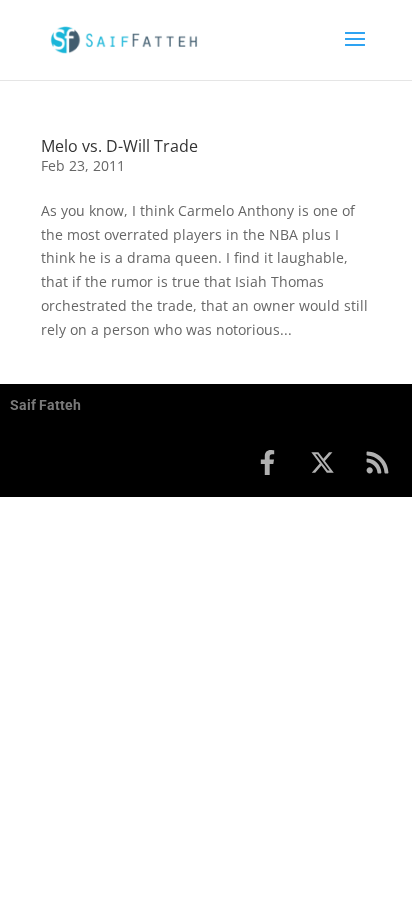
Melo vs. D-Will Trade (119, 146)
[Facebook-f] (267, 462)
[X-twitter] (322, 462)
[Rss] (377, 462)
